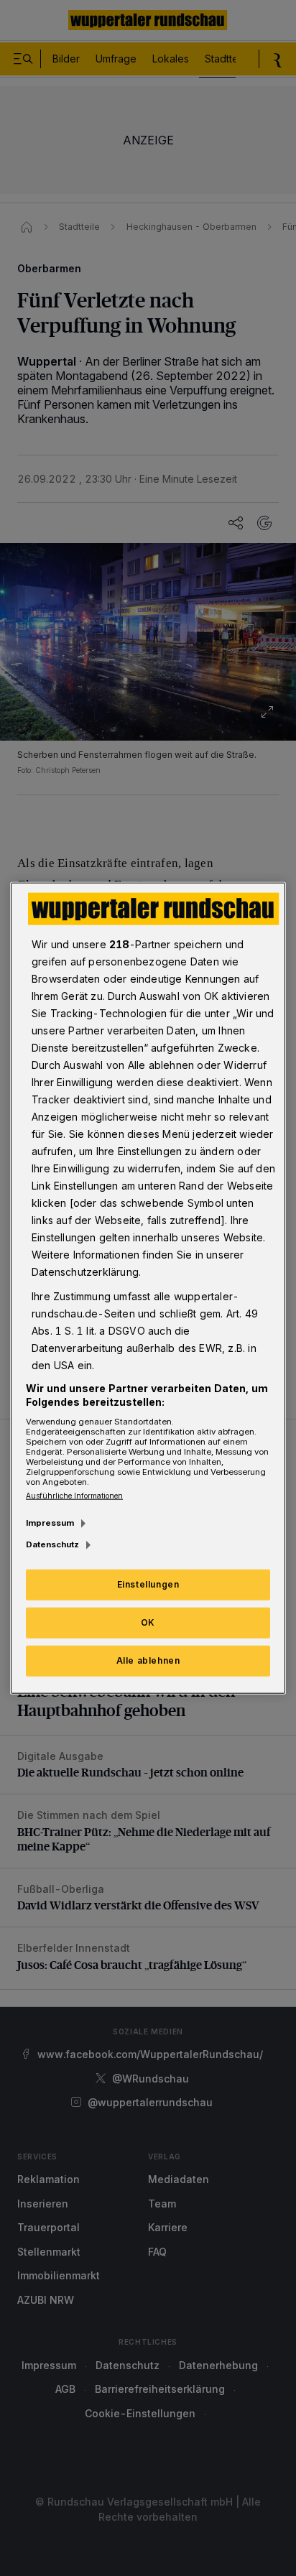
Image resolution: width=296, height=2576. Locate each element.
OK (148, 1622)
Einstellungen (148, 1584)
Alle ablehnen (148, 1660)
